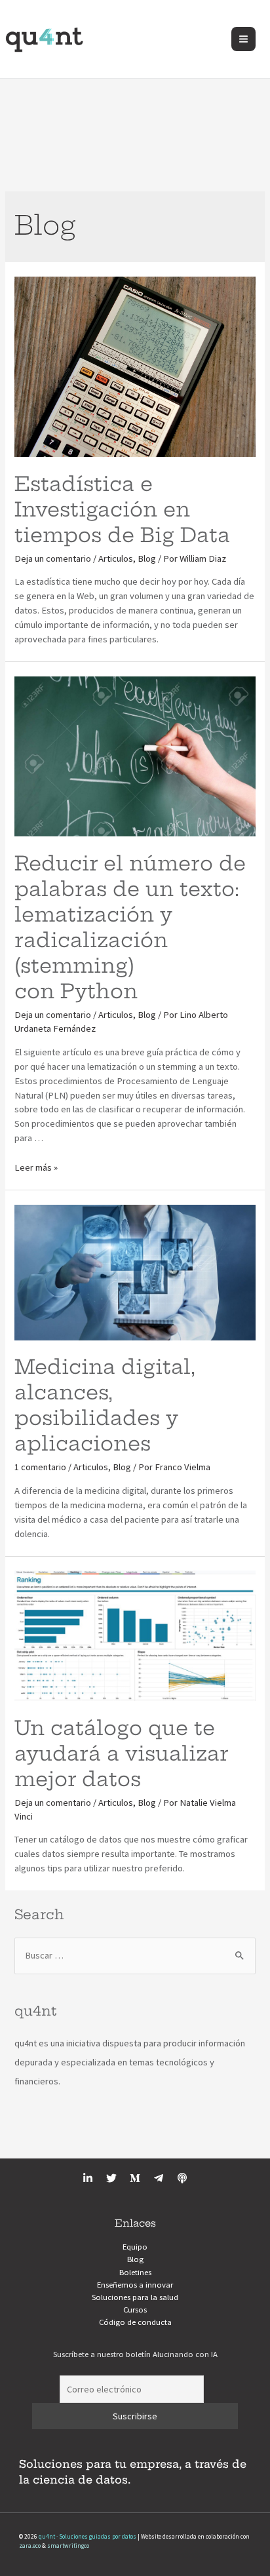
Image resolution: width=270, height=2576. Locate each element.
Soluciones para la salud (135, 2297)
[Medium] (135, 2178)
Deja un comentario (53, 558)
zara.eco (30, 2546)
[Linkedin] (88, 2178)
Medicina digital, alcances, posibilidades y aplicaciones (105, 1405)
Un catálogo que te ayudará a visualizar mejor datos (121, 1753)
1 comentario (40, 1467)
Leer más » (36, 1167)
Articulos (116, 558)
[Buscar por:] (135, 1955)
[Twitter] (111, 2178)
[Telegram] (159, 2178)
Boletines (135, 2272)
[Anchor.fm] (182, 2178)
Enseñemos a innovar (135, 2284)
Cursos (135, 2309)
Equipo (135, 2246)
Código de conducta (135, 2322)
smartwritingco (68, 2546)
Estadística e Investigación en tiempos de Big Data (122, 509)
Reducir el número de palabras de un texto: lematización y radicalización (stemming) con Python (130, 927)
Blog (147, 558)
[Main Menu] (243, 39)
